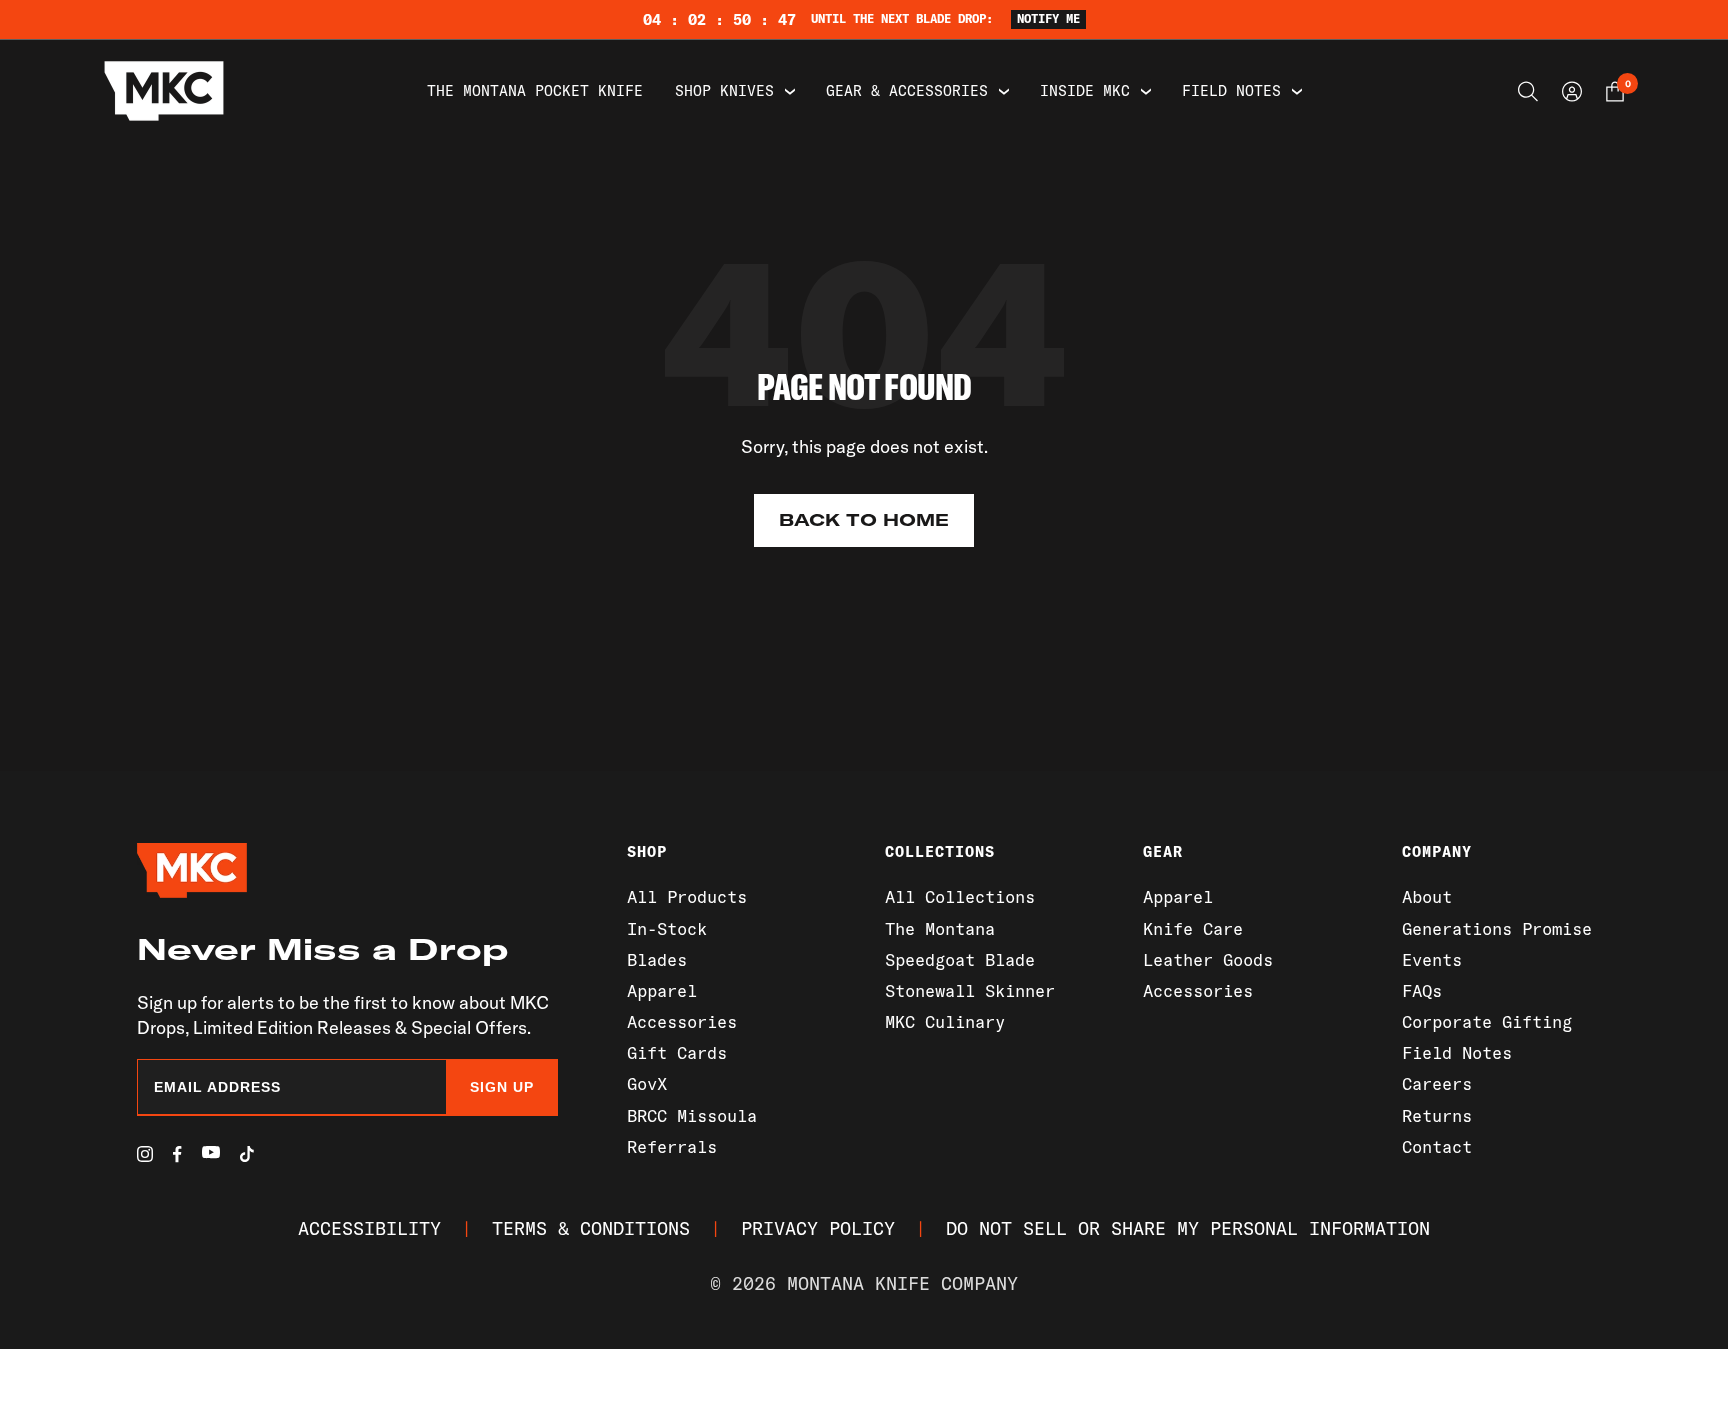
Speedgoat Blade (960, 959)
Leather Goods (1208, 959)
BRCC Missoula (692, 1115)
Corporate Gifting (1487, 1021)
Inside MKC (1085, 91)
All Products (687, 896)
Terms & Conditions (591, 1228)
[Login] (1572, 91)
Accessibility (369, 1228)
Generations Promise (1497, 928)
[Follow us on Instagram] (145, 1154)
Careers (1437, 1083)
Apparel (662, 990)
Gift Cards (677, 1052)
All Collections (960, 896)
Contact (1437, 1146)
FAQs (1422, 990)
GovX (647, 1083)
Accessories (682, 1021)
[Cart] (1615, 91)
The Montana (940, 928)
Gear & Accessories (907, 91)
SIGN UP (502, 1087)
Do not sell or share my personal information (1188, 1228)
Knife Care (1193, 928)
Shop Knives (724, 91)
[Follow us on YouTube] (211, 1152)
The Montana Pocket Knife (535, 91)
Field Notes (1231, 91)
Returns (1437, 1115)
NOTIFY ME (1048, 18)
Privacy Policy (818, 1228)
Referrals (672, 1146)
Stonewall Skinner (970, 990)
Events (1432, 959)
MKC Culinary (945, 1021)
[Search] (1528, 91)
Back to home (864, 520)
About (1427, 896)
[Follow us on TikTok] (247, 1154)
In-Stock (667, 928)
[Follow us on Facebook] (177, 1154)
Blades (657, 959)
